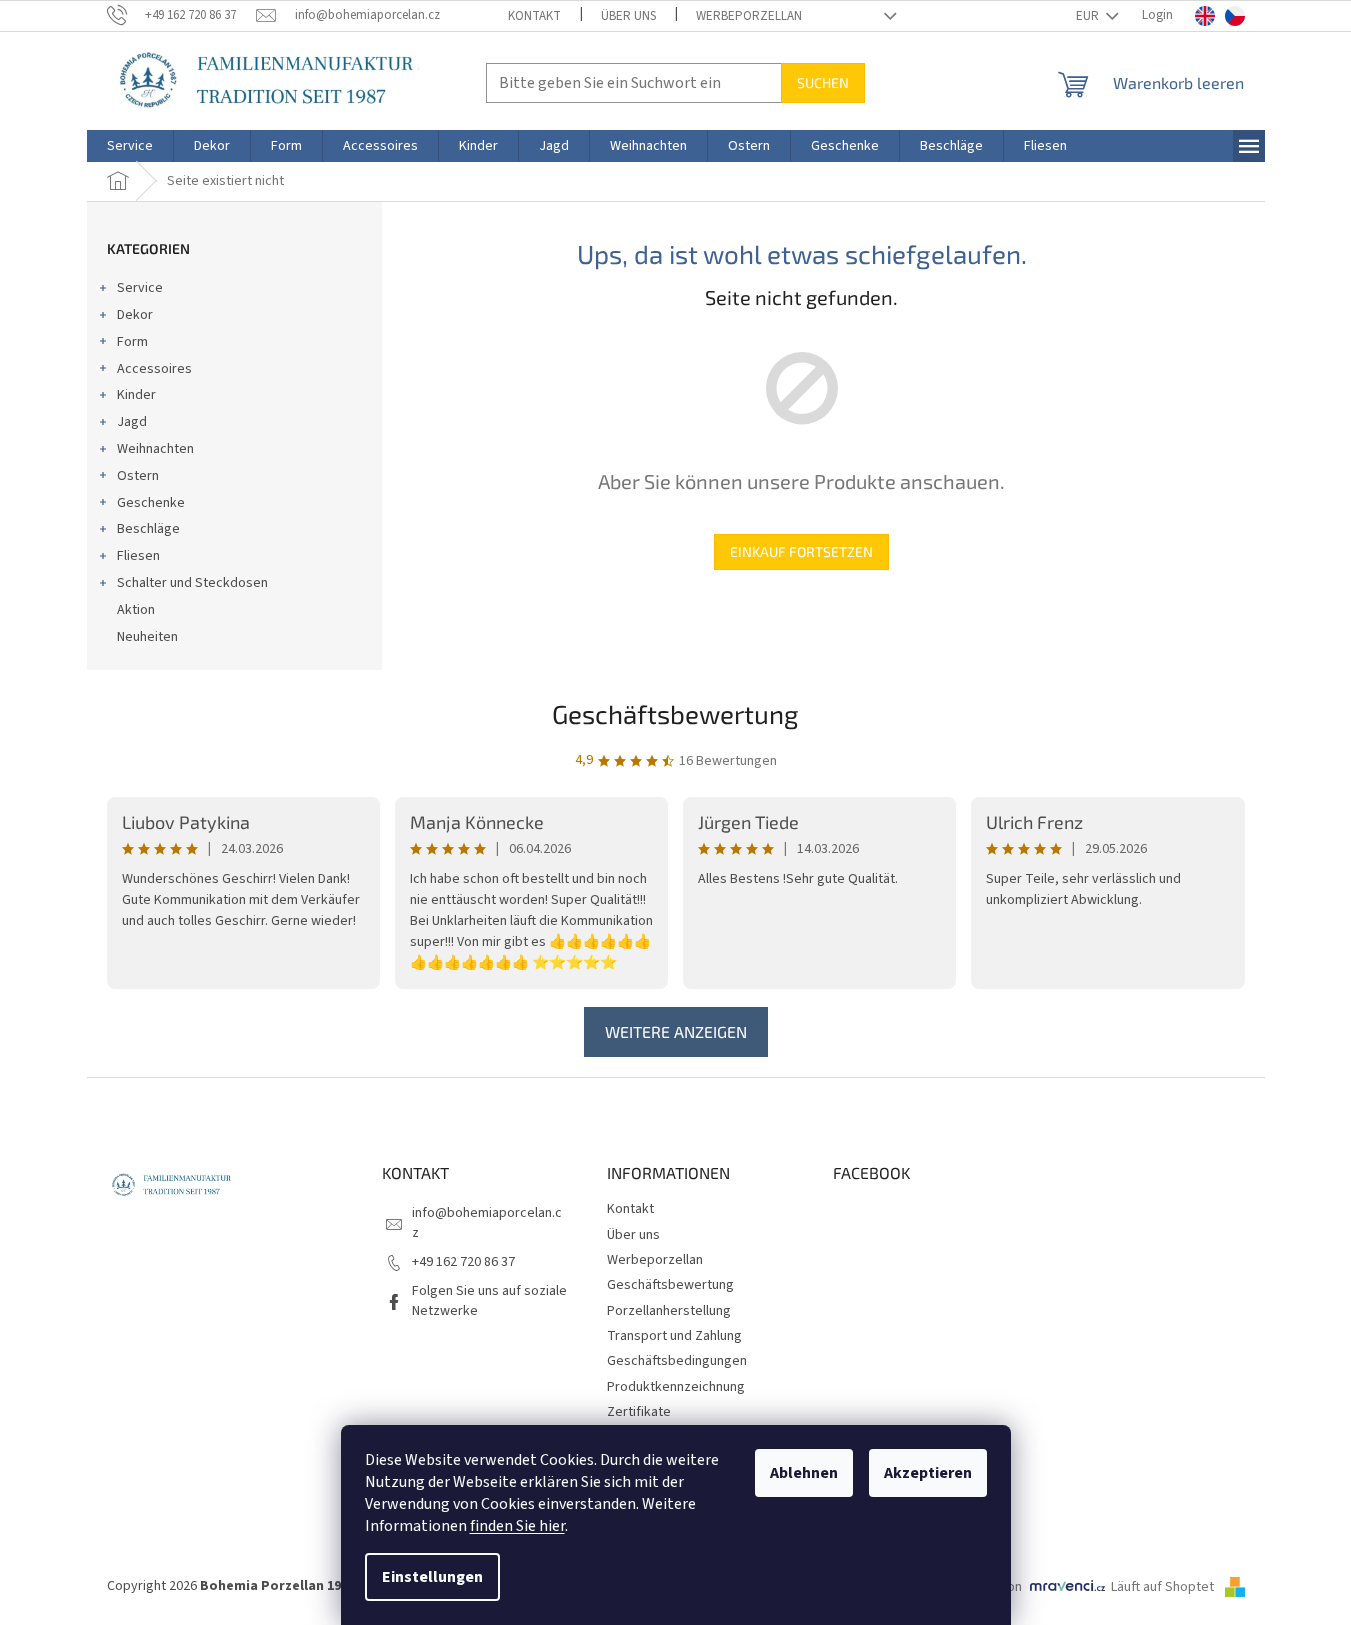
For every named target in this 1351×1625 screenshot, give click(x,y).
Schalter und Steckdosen (192, 583)
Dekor (135, 315)
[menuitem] (130, 146)
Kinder (136, 395)
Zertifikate (639, 1412)
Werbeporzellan (749, 16)
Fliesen (138, 556)
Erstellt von (988, 1587)
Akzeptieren (928, 1473)
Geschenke (151, 503)
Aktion (136, 610)
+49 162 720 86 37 (463, 1262)
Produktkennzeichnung (676, 1387)
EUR (1089, 16)
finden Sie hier (517, 1526)
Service (140, 288)
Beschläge (148, 529)
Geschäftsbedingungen (677, 1361)
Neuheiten (147, 637)
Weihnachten (155, 449)
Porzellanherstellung (669, 1311)
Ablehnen (804, 1473)
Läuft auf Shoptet (1164, 1587)
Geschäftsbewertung (675, 713)
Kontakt (534, 16)
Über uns (628, 16)
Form (132, 342)
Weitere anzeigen (676, 1031)
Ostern (138, 476)
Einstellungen (432, 1577)
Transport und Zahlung (674, 1336)
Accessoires (154, 369)
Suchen (823, 82)
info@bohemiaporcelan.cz (487, 1222)
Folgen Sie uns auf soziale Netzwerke (489, 1300)
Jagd (132, 422)
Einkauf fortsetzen (801, 551)
